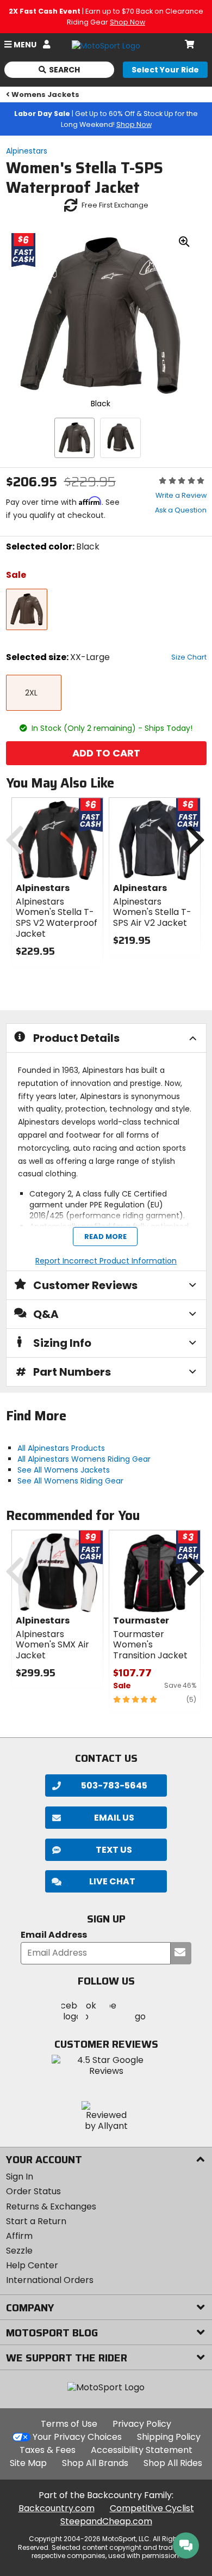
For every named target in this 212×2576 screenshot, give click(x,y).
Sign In (20, 2177)
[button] (106, 1881)
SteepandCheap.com (106, 2521)
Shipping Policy (169, 2437)
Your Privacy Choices (77, 2437)
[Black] (74, 438)
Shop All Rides (173, 2463)
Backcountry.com (57, 2508)
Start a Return (36, 2221)
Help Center (32, 2265)
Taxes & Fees (48, 2450)
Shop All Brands (95, 2463)
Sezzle (19, 2251)
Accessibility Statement (142, 2450)
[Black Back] (120, 438)
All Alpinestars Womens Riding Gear (84, 1459)
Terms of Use (69, 2424)
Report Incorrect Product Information (106, 1261)
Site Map (28, 2463)
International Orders (50, 2280)
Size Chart (189, 657)
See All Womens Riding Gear (70, 1481)
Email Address (54, 1935)
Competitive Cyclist (152, 2508)
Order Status (33, 2191)
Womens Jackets (45, 94)
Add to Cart (106, 753)
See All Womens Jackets (64, 1470)
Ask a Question (181, 510)
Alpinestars (27, 151)
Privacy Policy (142, 2424)
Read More (105, 1237)
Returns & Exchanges (51, 2206)
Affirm (19, 2236)
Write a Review (181, 495)
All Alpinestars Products (61, 1448)
